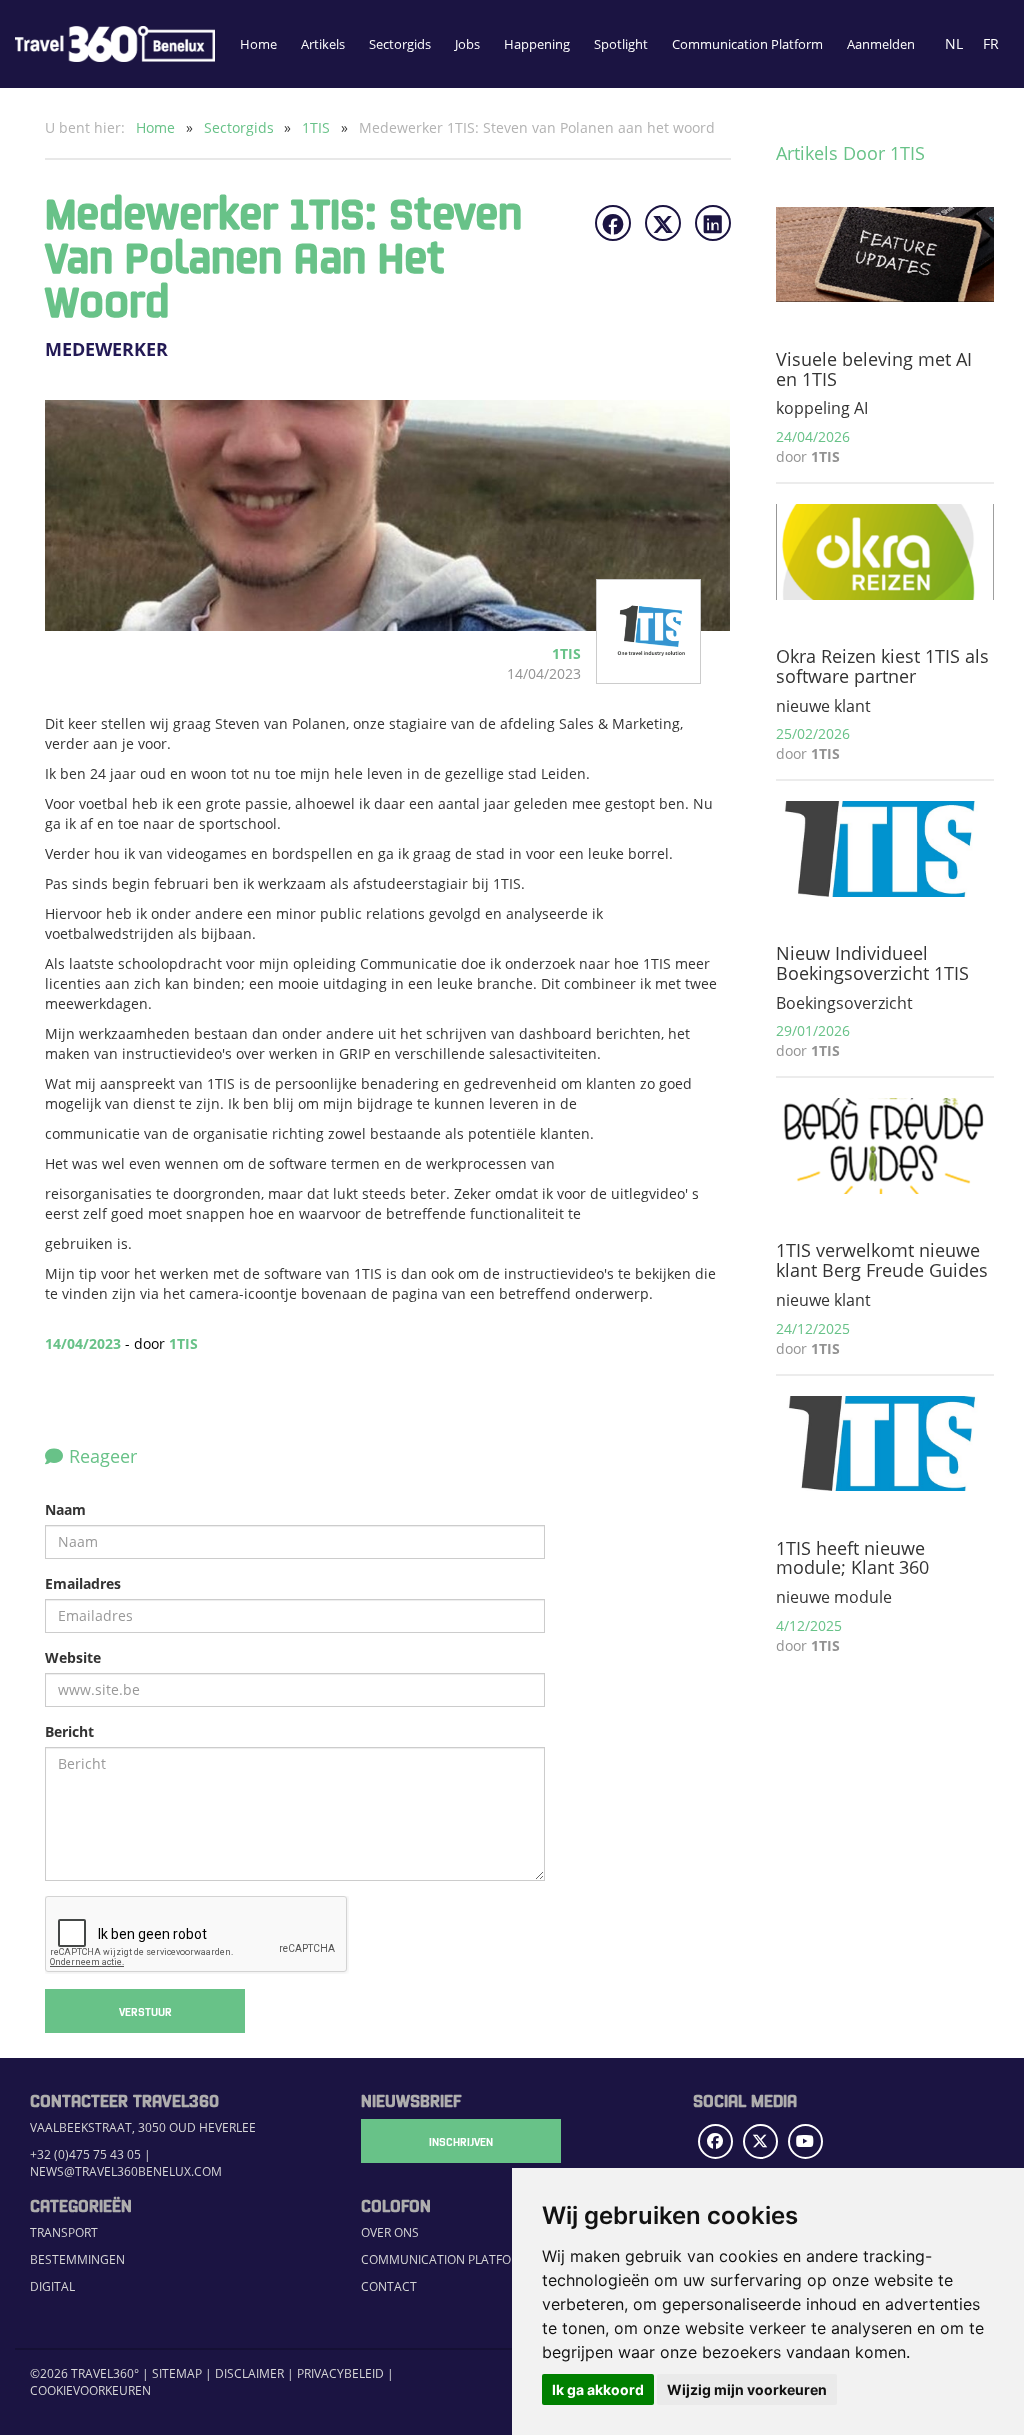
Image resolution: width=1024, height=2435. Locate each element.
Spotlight (621, 44)
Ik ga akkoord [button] (598, 2389)
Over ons (390, 2232)
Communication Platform (747, 44)
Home (258, 44)
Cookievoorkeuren (90, 2390)
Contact (389, 2286)
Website (73, 1657)
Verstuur (145, 2011)
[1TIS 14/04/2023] (634, 673)
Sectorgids (400, 44)
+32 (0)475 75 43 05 (85, 2154)
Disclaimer (249, 2373)
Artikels (323, 44)
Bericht (69, 1731)
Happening (537, 44)
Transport (64, 2232)
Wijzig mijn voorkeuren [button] (747, 2389)
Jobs (467, 44)
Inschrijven (461, 2141)
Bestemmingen (77, 2259)
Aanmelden (881, 44)
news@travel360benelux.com (126, 2171)
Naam (65, 1509)
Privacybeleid (340, 2373)
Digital (52, 2286)
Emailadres (83, 1583)
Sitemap (177, 2373)
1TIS (318, 127)
